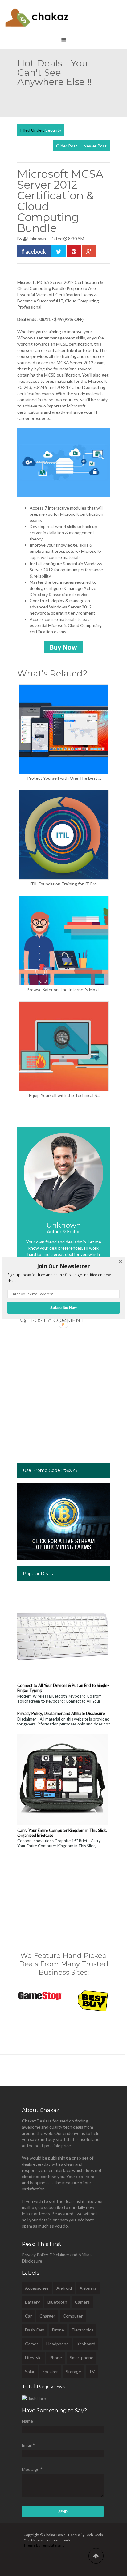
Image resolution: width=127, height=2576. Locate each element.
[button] (63, 1266)
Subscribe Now (63, 1308)
